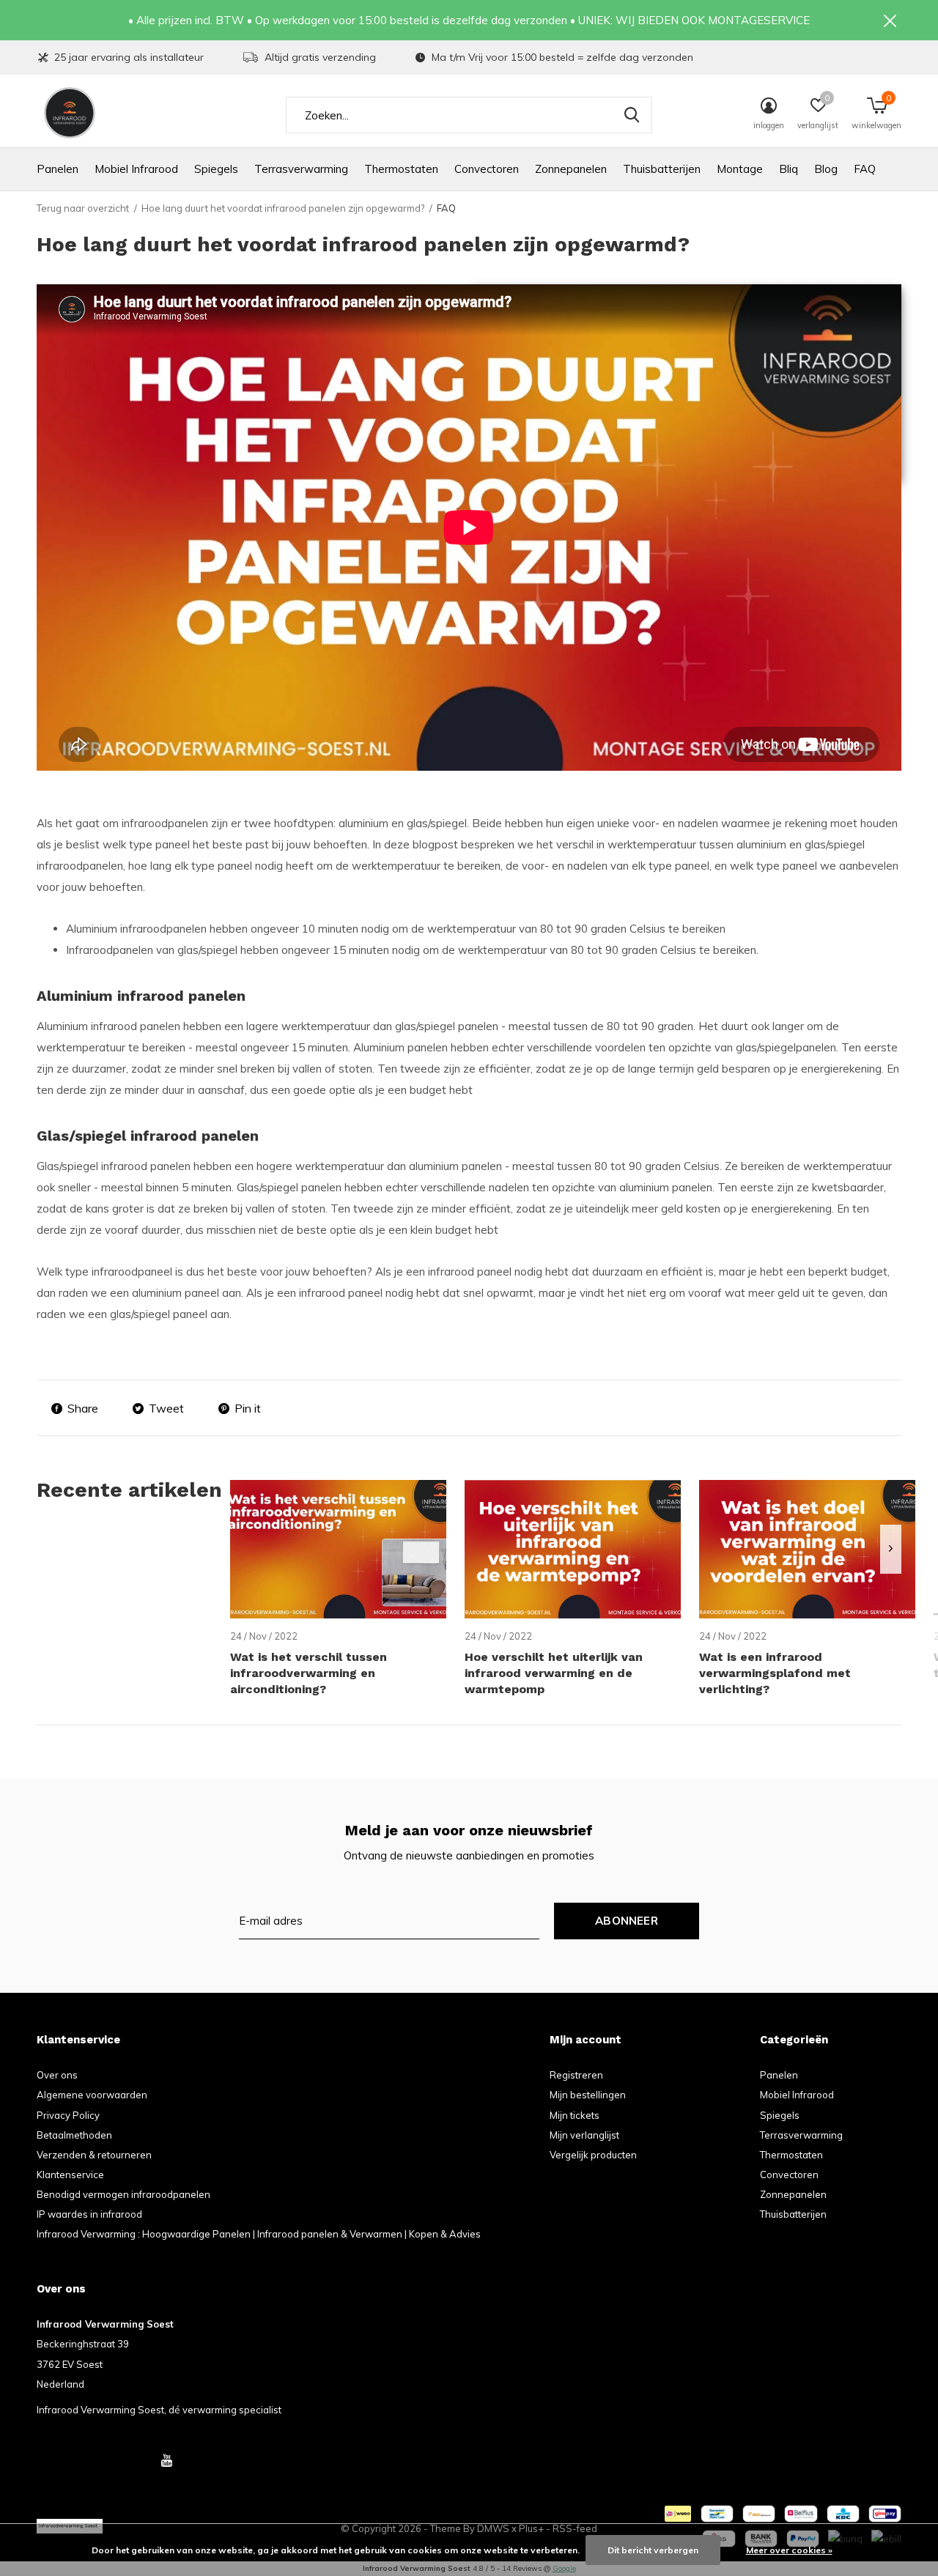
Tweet (166, 1408)
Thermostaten (401, 169)
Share (83, 1408)
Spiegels (216, 169)
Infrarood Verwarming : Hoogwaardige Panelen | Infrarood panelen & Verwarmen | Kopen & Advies (259, 2234)
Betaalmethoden (74, 2135)
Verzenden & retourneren (94, 2155)
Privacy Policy (68, 2115)
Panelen (58, 169)
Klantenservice (70, 2175)
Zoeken (632, 115)
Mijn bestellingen (588, 2095)
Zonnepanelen (571, 169)
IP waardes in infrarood (89, 2214)
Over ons (57, 2075)
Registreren (576, 2075)
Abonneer (627, 1921)
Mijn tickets (575, 2115)
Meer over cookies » (789, 2550)
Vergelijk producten (593, 2155)
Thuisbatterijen (662, 169)
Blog (826, 169)
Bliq (789, 169)
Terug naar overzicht (83, 208)
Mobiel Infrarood (136, 169)
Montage (740, 169)
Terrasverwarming (301, 169)
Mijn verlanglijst (584, 2135)
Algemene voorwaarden (92, 2095)
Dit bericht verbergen (653, 2550)
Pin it (248, 1408)
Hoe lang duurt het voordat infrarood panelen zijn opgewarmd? (283, 208)
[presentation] (891, 1549)
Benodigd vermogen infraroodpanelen (123, 2194)
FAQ (865, 169)
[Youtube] (167, 2460)
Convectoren (487, 169)
